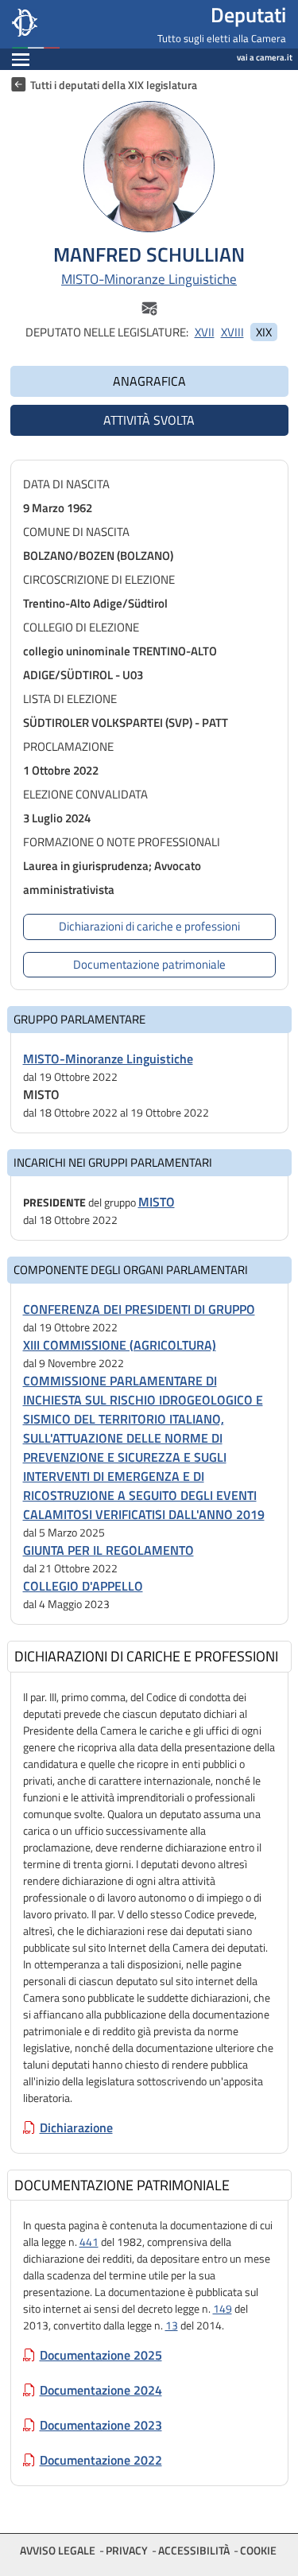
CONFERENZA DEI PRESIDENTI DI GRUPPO (139, 1309)
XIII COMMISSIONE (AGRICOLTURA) (120, 1345)
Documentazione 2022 (101, 2460)
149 (223, 2308)
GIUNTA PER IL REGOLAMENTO (108, 1550)
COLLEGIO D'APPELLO (83, 1586)
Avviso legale (58, 2550)
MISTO (157, 1202)
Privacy (127, 2550)
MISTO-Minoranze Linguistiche (149, 280)
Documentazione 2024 (101, 2390)
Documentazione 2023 (101, 2425)
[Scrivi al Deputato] (149, 307)
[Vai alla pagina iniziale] (75, 24)
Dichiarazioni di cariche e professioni (149, 926)
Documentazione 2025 (101, 2355)
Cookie (258, 2550)
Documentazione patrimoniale (149, 964)
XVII (205, 332)
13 (172, 2325)
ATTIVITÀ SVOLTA (149, 420)
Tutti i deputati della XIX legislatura (114, 85)
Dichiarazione (76, 2127)
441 (89, 2242)
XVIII (232, 332)
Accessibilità (194, 2550)
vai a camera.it (265, 57)
